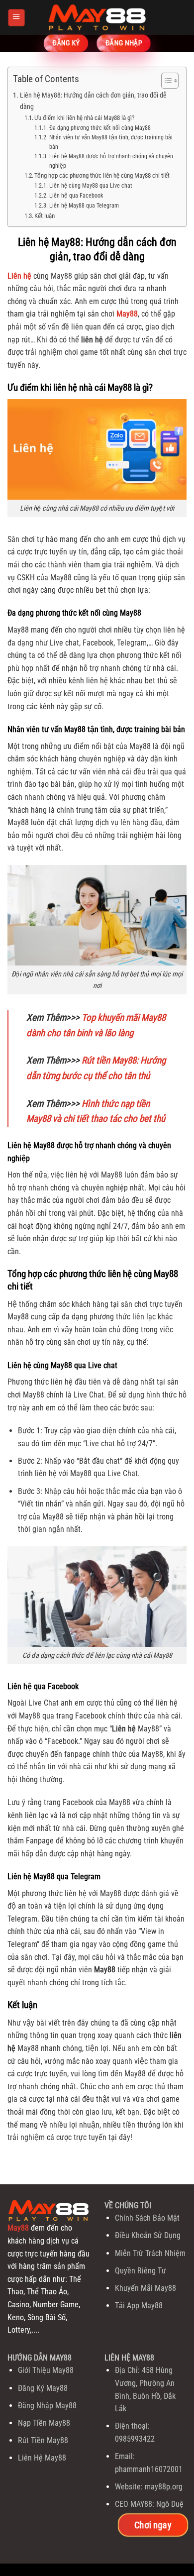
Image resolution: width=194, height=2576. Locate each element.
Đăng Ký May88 (43, 2388)
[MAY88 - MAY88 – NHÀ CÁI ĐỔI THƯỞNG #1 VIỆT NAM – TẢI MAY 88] (97, 17)
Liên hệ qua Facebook (76, 196)
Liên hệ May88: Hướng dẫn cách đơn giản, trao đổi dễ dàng (93, 101)
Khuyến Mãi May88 (145, 2288)
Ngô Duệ (170, 2504)
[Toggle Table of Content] (165, 81)
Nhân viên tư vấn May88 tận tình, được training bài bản (111, 142)
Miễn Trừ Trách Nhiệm (150, 2253)
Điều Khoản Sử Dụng (148, 2235)
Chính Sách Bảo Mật (147, 2218)
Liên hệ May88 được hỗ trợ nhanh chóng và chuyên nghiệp (111, 161)
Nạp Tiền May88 (44, 2423)
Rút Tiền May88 (43, 2440)
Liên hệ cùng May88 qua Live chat (91, 186)
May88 (18, 2228)
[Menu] (16, 17)
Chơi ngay (153, 2525)
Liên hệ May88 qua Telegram (84, 206)
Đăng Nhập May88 (47, 2406)
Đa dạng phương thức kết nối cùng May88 (100, 128)
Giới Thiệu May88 (46, 2370)
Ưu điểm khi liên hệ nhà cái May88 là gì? (84, 118)
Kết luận (45, 216)
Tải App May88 (139, 2306)
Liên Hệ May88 (42, 2458)
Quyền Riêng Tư (141, 2271)
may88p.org (164, 2487)
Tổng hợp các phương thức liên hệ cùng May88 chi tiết (102, 175)
